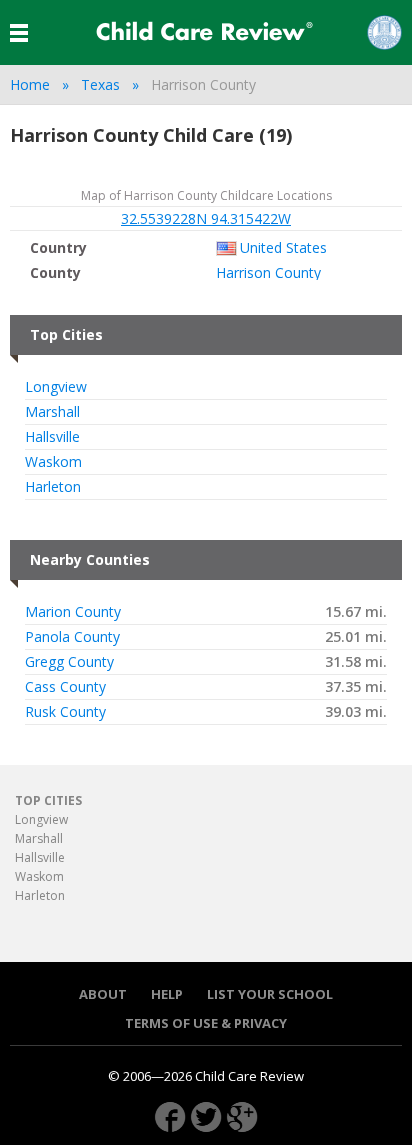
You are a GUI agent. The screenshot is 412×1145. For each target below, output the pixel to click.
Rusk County (65, 712)
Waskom (53, 462)
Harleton (53, 487)
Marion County (73, 612)
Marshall (52, 412)
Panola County (72, 637)
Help (167, 994)
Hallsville (52, 437)
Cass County (65, 687)
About (103, 994)
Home (30, 84)
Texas (100, 84)
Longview (56, 387)
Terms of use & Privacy (206, 1023)
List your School (270, 994)
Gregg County (69, 662)
